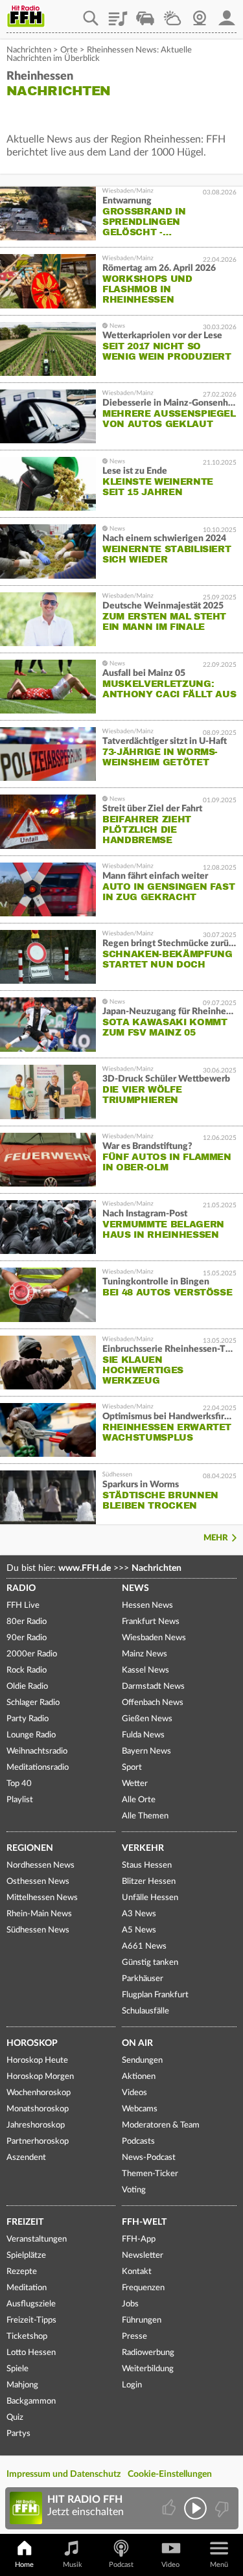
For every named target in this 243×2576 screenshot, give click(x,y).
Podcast (121, 2565)
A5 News (139, 1930)
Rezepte (22, 2272)
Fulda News (143, 1735)
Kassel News (145, 1670)
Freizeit (25, 2222)
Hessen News (147, 1606)
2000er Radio (32, 1654)
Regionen (30, 1848)
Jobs (130, 2304)
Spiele (17, 2369)
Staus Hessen (147, 1865)
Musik (73, 2565)
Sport (132, 1768)
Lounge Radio (31, 1735)
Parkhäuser (143, 1979)
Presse (134, 2337)
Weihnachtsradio (37, 1751)
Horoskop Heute (37, 2060)
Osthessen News (38, 1882)
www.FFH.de (85, 1568)
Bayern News (146, 1751)
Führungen (142, 2320)
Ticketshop (27, 2337)
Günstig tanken (150, 1963)
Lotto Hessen (31, 2353)
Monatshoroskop (38, 2109)
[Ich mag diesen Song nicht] (221, 2508)
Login (132, 2385)
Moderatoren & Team (161, 2125)
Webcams (140, 2109)
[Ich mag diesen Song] (170, 2508)
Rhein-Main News (39, 1914)
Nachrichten (29, 50)
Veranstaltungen (37, 2239)
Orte (69, 50)
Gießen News (147, 1719)
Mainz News (145, 1654)
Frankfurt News (151, 1622)
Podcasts (138, 2141)
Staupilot (145, 14)
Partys (18, 2434)
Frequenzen (143, 2288)
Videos (134, 2093)
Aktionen (139, 2077)
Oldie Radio (27, 1687)
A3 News (139, 1914)
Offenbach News (153, 1703)
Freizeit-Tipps (31, 2320)
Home (24, 2565)
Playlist (118, 14)
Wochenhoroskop (39, 2093)
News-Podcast (149, 2158)
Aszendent (26, 2158)
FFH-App (139, 2239)
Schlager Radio (33, 1703)
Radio (21, 1588)
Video (170, 2565)
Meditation (27, 2288)
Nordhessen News (40, 1865)
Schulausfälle (145, 2011)
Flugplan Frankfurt (155, 1995)
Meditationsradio (38, 1768)
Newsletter (143, 2256)
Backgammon (31, 2401)
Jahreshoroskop (36, 2125)
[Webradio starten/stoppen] (195, 2508)
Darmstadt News (153, 1687)
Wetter (172, 14)
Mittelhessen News (42, 1898)
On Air (137, 2043)
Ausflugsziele (31, 2304)
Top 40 (19, 1784)
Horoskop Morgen (40, 2077)
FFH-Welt (144, 2222)
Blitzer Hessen (149, 1882)
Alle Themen (145, 1816)
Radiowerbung (148, 2353)
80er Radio (27, 1622)
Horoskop (32, 2043)
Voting (134, 2190)
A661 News (144, 1946)
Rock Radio (27, 1670)
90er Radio (27, 1638)
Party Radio (28, 1719)
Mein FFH (227, 14)
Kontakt (137, 2272)
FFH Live (23, 1606)
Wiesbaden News (154, 1638)
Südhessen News (38, 1930)
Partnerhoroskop (38, 2141)
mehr (216, 1538)
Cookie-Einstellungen (170, 2474)
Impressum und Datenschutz (64, 2474)
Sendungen (142, 2060)
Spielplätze (26, 2256)
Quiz (15, 2418)
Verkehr (143, 1848)
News (135, 1588)
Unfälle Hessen (150, 1898)
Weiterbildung (148, 2369)
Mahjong (22, 2385)
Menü (219, 2565)
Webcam (200, 14)
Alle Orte (139, 1800)
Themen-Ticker (150, 2174)
